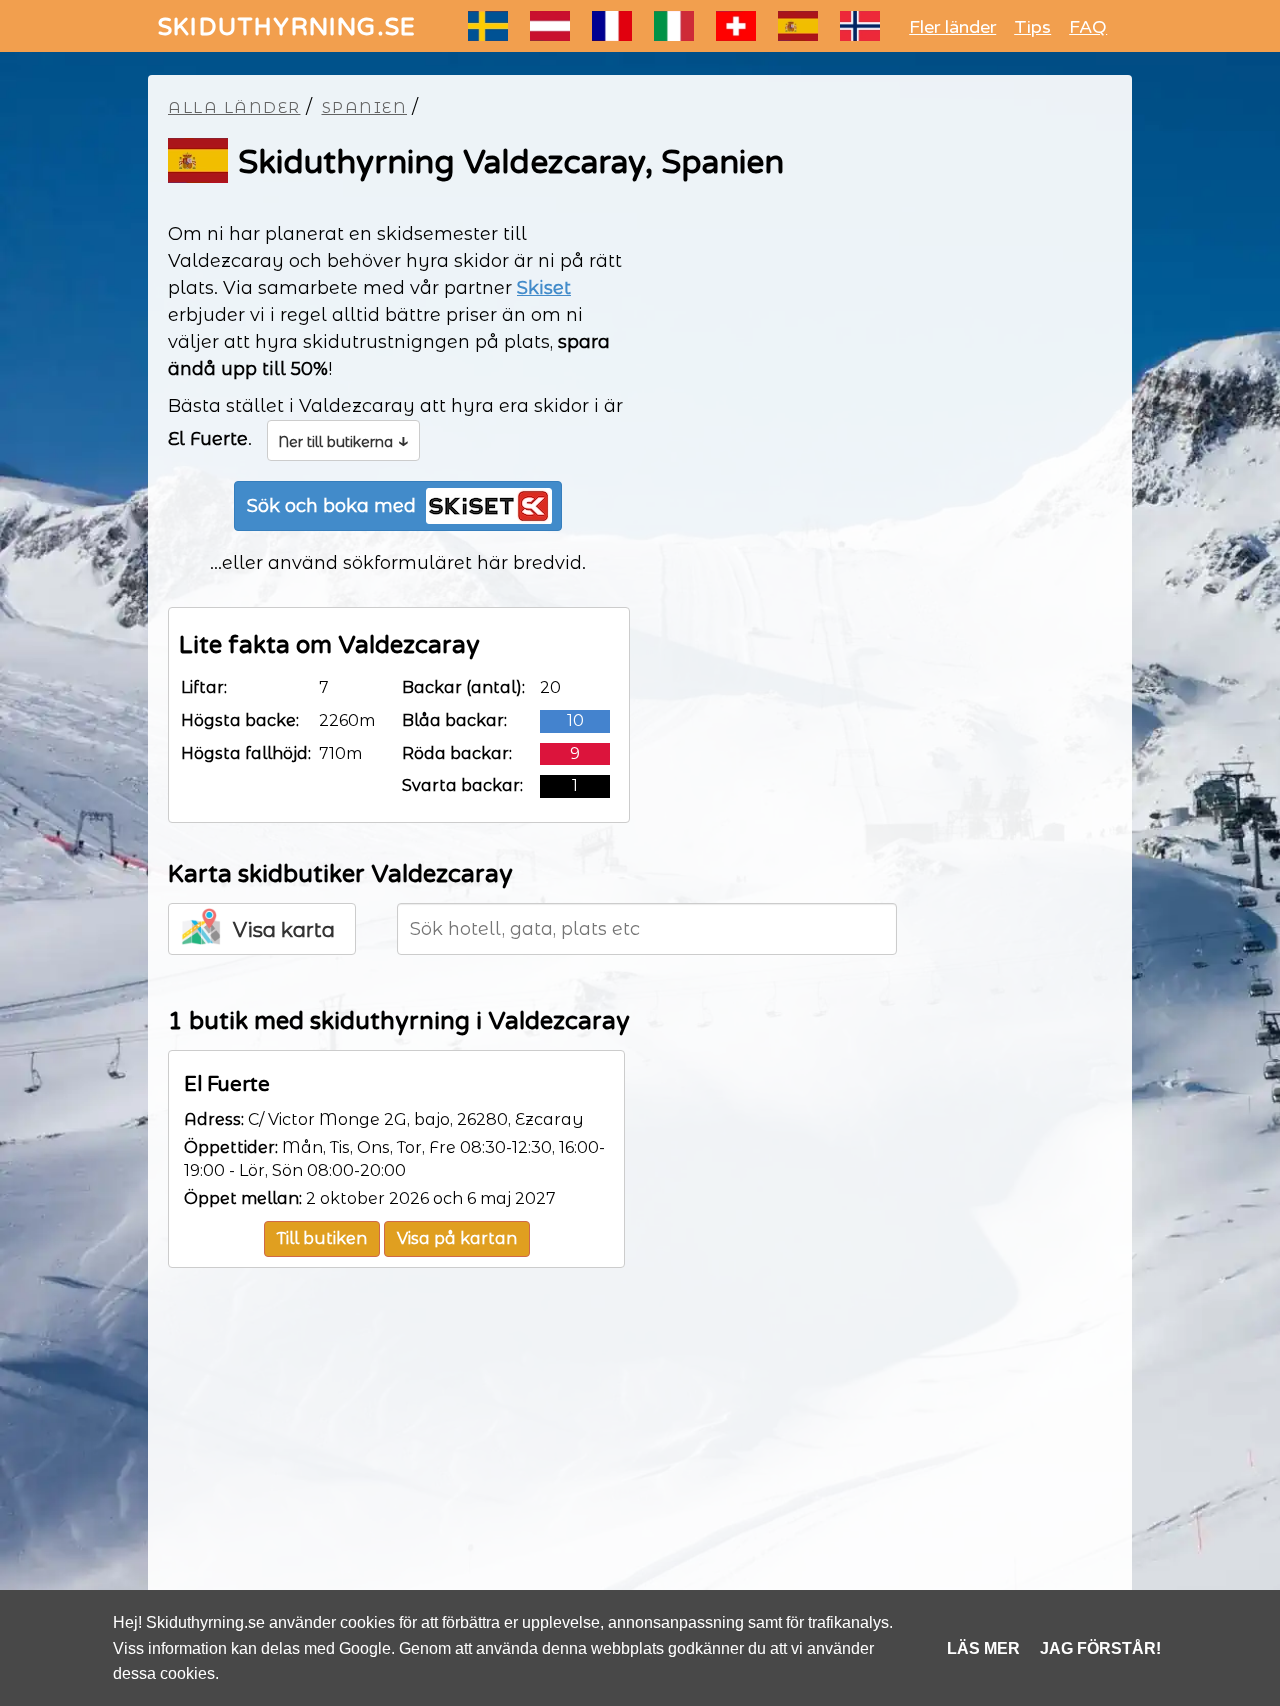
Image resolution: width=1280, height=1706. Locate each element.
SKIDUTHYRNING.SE (287, 27)
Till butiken (322, 1238)
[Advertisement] (640, 1468)
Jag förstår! (1100, 1648)
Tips (1032, 27)
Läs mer (983, 1648)
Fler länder (952, 27)
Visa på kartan (457, 1238)
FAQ (1088, 27)
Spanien (365, 107)
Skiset (544, 288)
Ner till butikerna (343, 440)
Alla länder (234, 107)
